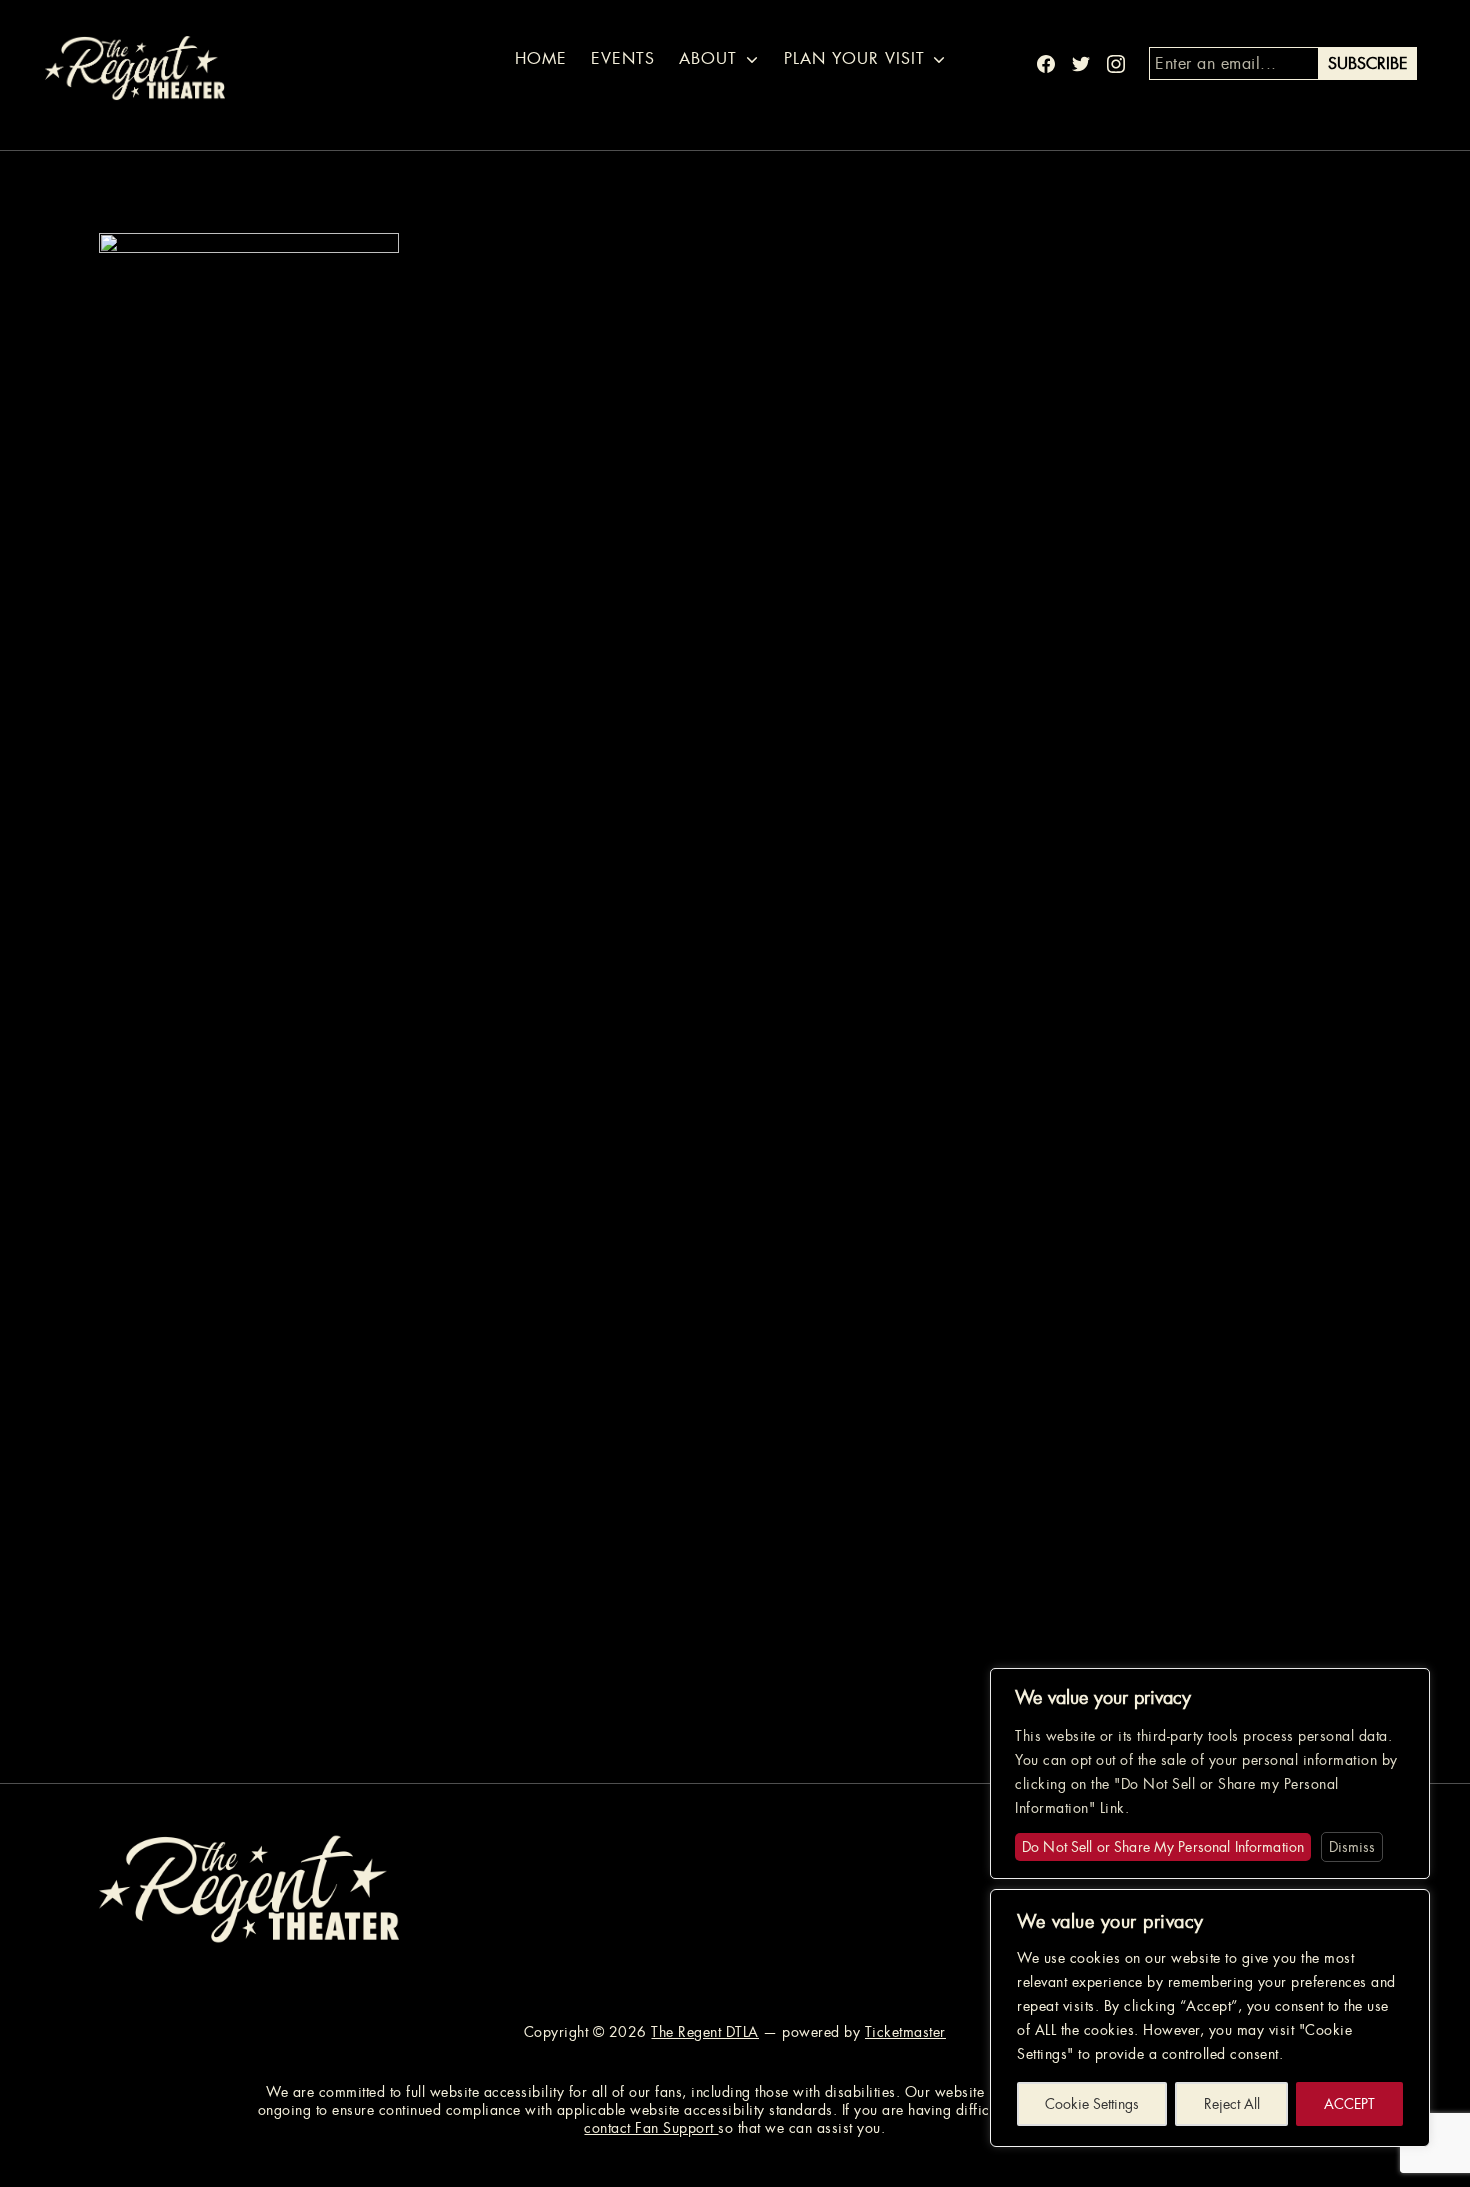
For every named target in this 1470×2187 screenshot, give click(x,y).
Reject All (1232, 2104)
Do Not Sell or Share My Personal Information (1163, 1847)
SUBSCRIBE (1368, 63)
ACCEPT (1349, 2104)
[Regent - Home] (249, 1887)
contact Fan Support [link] (651, 2128)
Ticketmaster (905, 2032)
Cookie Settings (1092, 2104)
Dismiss (1352, 1847)
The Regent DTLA (705, 2032)
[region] (1210, 2018)
